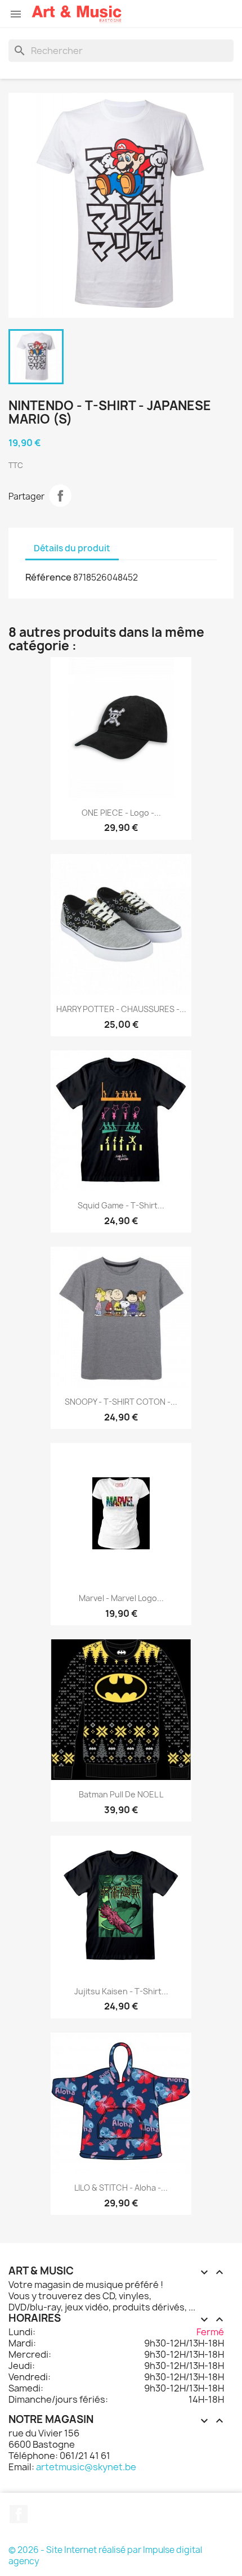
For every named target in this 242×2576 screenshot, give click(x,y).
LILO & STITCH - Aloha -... (121, 2188)
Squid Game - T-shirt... (121, 1205)
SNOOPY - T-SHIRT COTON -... (121, 1402)
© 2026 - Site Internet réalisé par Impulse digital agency (105, 2555)
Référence (48, 577)
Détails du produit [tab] (72, 548)
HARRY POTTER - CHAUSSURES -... (121, 1009)
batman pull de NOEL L (121, 1794)
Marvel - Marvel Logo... (121, 1598)
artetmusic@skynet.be (86, 2467)
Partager (60, 496)
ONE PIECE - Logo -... (121, 813)
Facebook (19, 2514)
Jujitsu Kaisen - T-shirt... (121, 1991)
